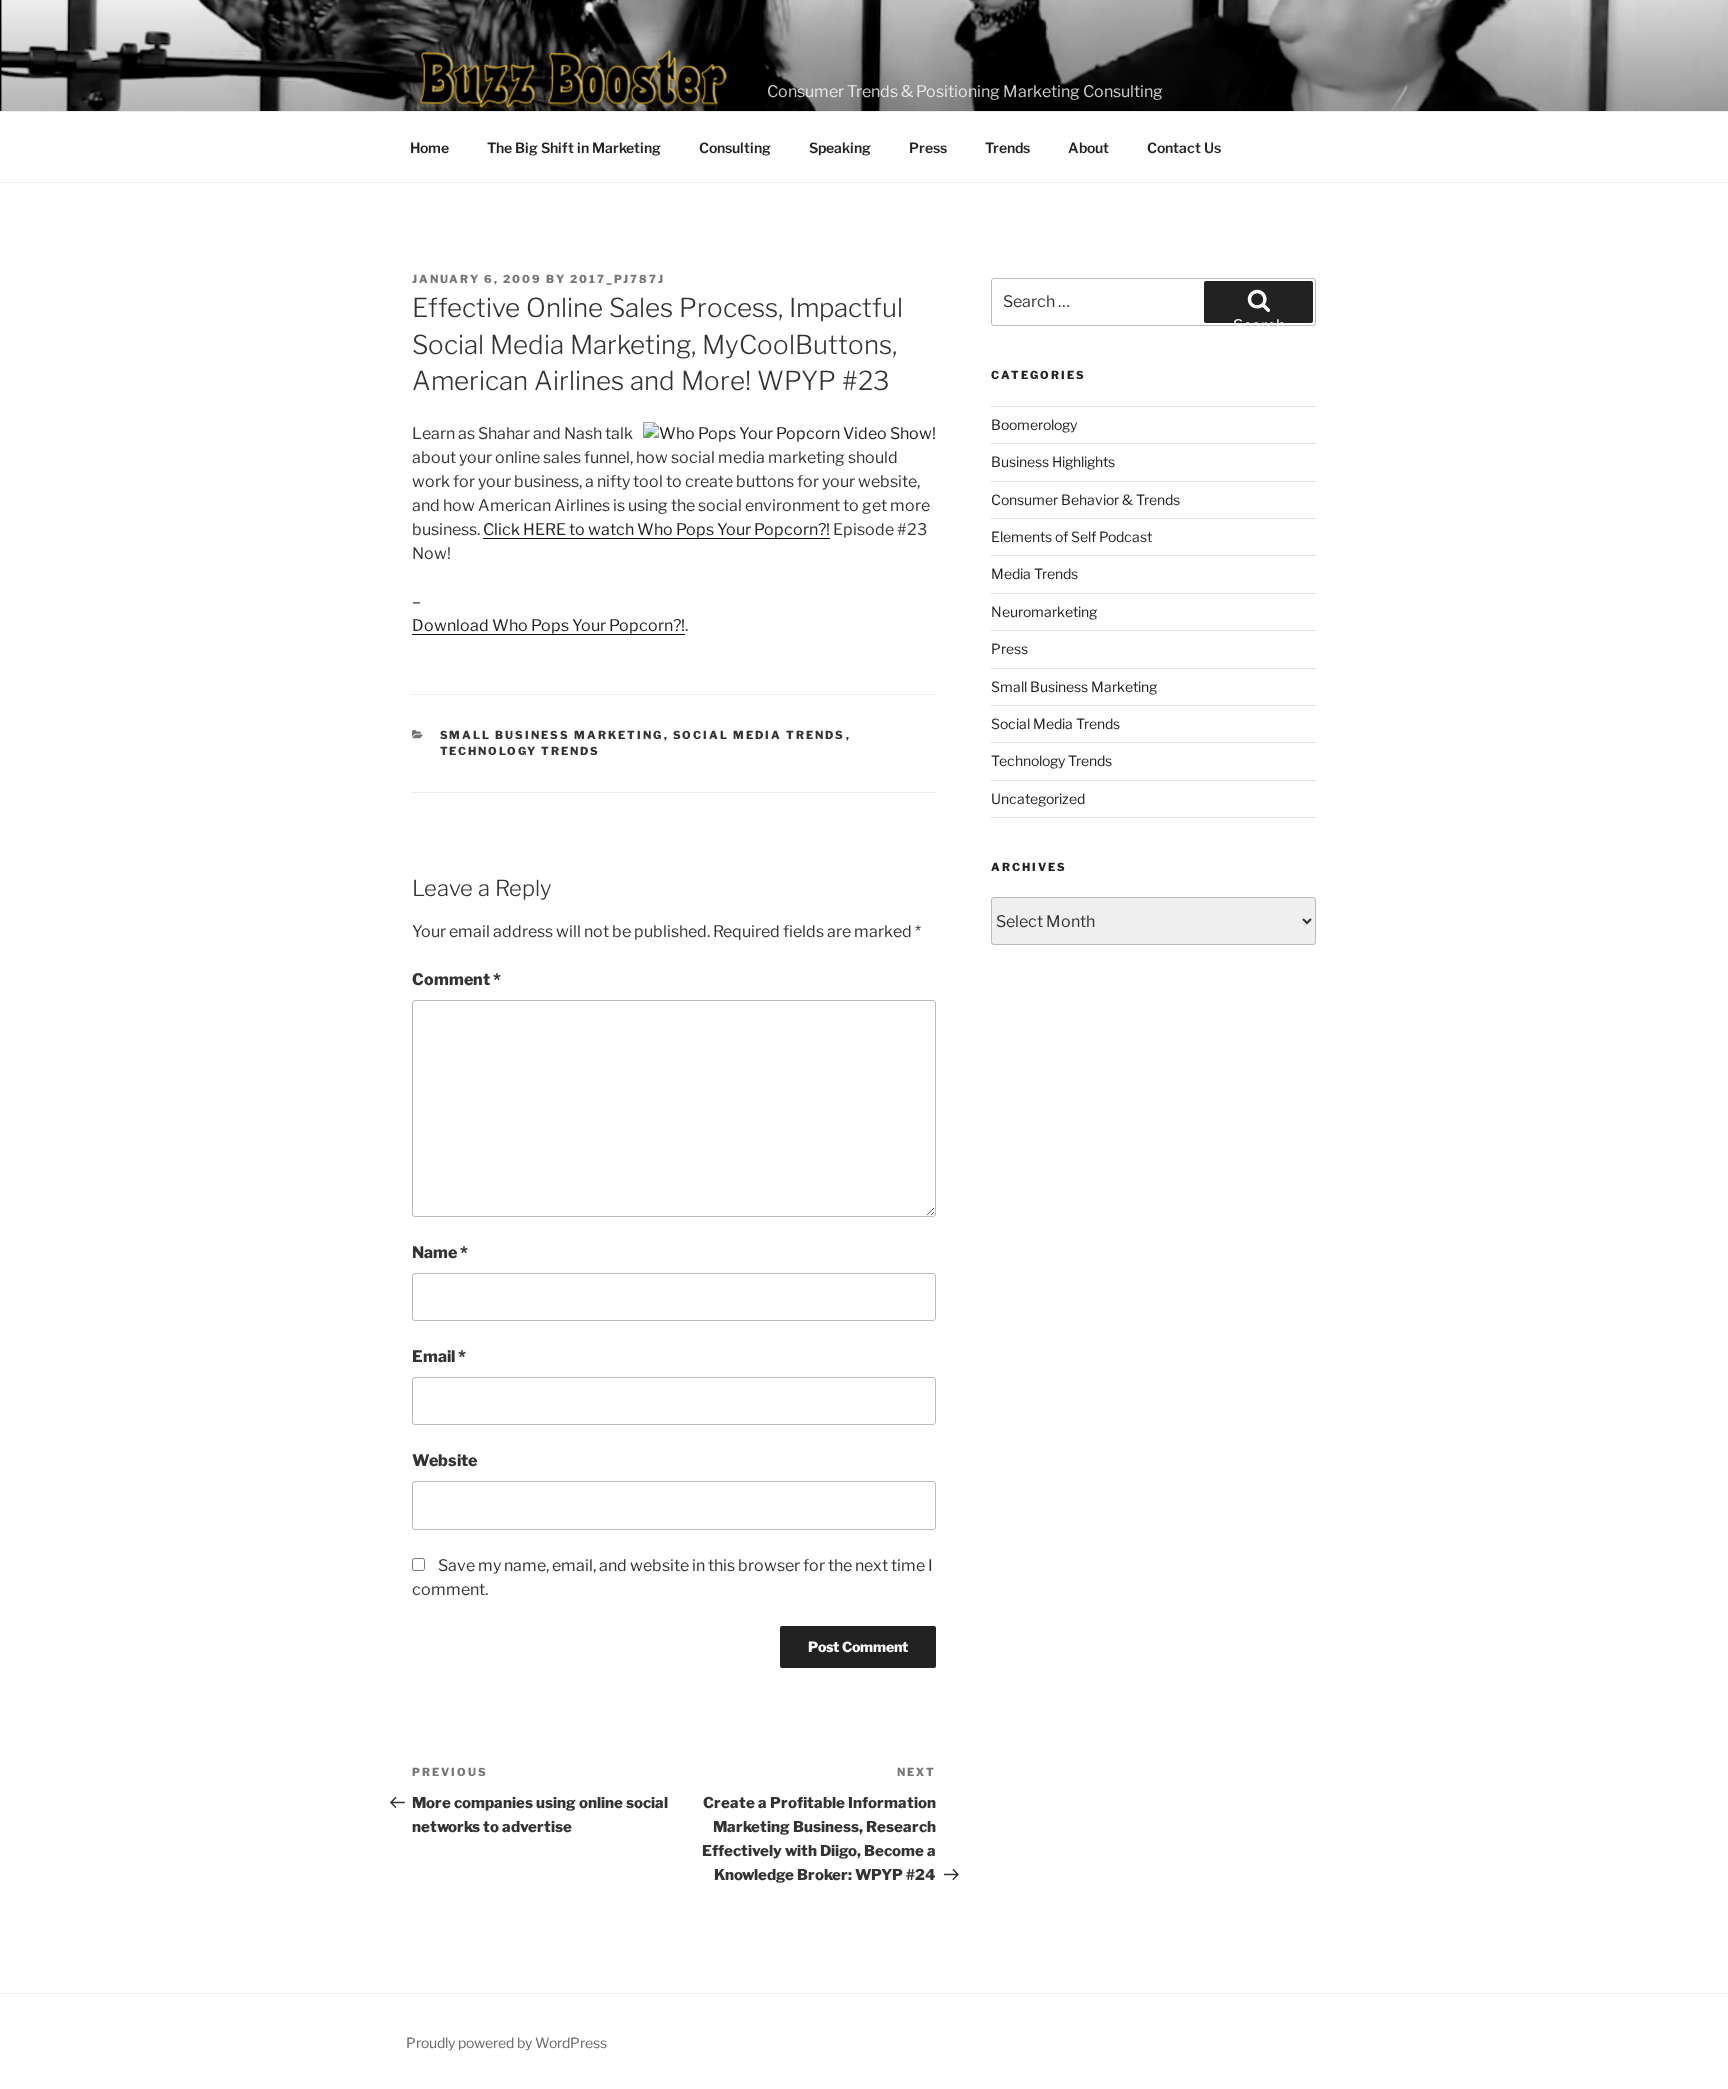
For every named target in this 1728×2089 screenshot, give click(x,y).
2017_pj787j (617, 279)
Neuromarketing (1044, 611)
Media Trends (1034, 573)
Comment (456, 979)
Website (444, 1460)
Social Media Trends (759, 735)
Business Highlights (1053, 461)
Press (928, 147)
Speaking (840, 147)
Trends (1007, 147)
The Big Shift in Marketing (574, 147)
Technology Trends (520, 751)
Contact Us (1184, 147)
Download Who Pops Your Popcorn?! (548, 625)
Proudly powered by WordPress (506, 2042)
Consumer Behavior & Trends (1085, 499)
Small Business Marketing (552, 735)
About (1088, 147)
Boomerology (1034, 424)
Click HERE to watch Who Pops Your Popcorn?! (656, 529)
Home (429, 147)
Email (439, 1356)
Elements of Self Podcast (1071, 536)
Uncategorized (1038, 798)
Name (440, 1252)
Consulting (735, 147)
